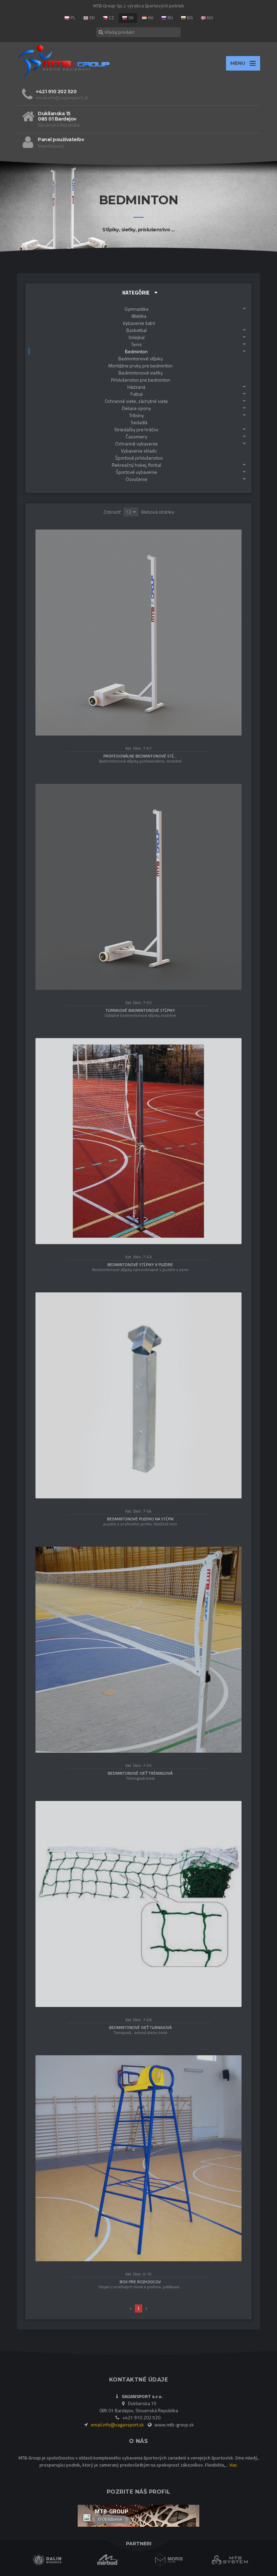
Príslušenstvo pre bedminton (141, 380)
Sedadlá (139, 422)
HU (150, 18)
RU (170, 18)
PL (72, 18)
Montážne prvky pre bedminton (141, 366)
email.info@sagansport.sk (118, 2425)
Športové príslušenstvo (139, 458)
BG (190, 18)
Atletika (139, 316)
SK (131, 18)
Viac (233, 2465)
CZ (111, 18)
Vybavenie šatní (139, 323)
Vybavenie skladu (139, 451)
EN (92, 18)
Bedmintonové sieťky (141, 373)
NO (210, 18)
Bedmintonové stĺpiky (141, 358)
